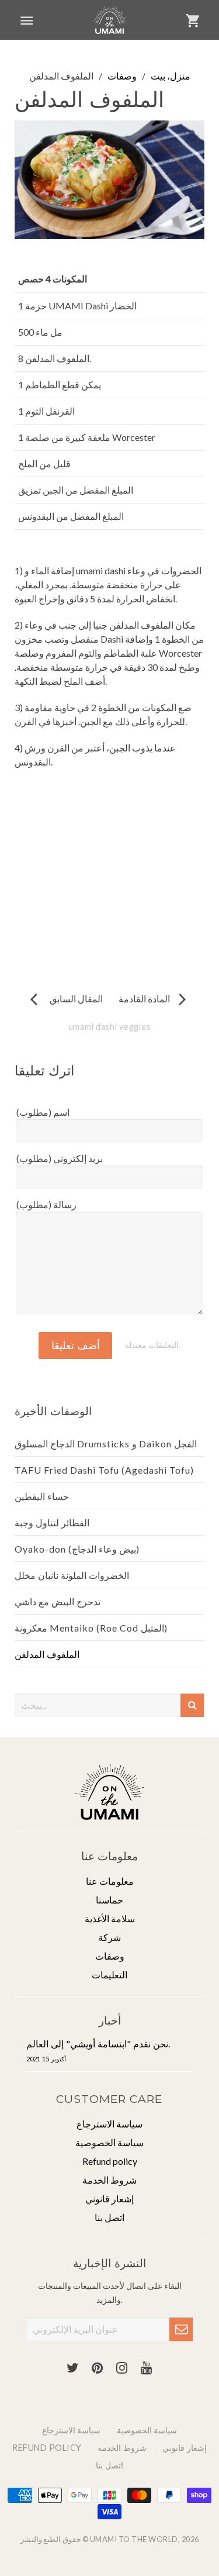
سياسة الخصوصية (109, 2142)
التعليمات (109, 1975)
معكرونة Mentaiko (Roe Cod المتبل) (91, 1628)
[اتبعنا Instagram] (122, 2368)
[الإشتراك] (181, 2329)
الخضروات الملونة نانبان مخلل (72, 1575)
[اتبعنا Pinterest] (98, 2368)
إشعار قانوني (109, 2199)
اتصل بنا (109, 2217)
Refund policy (110, 2161)
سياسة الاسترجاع (109, 2124)
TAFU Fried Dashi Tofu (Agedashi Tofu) (104, 1470)
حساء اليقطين (42, 1496)
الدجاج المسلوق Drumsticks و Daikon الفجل (106, 1444)
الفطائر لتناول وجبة (52, 1523)
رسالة (46, 1204)
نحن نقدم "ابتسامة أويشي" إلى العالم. (98, 2050)
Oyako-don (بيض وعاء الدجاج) (77, 1549)
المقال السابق (67, 999)
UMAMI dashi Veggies (110, 1027)
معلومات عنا (110, 1881)
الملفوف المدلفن (47, 1654)
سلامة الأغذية (110, 1918)
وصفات (122, 76)
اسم (43, 1112)
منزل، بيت (171, 76)
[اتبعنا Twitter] (73, 2368)
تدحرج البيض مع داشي (58, 1601)
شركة (109, 1937)
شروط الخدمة (109, 2180)
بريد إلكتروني (60, 1158)
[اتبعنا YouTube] (147, 2368)
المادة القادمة (154, 999)
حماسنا (109, 1900)
